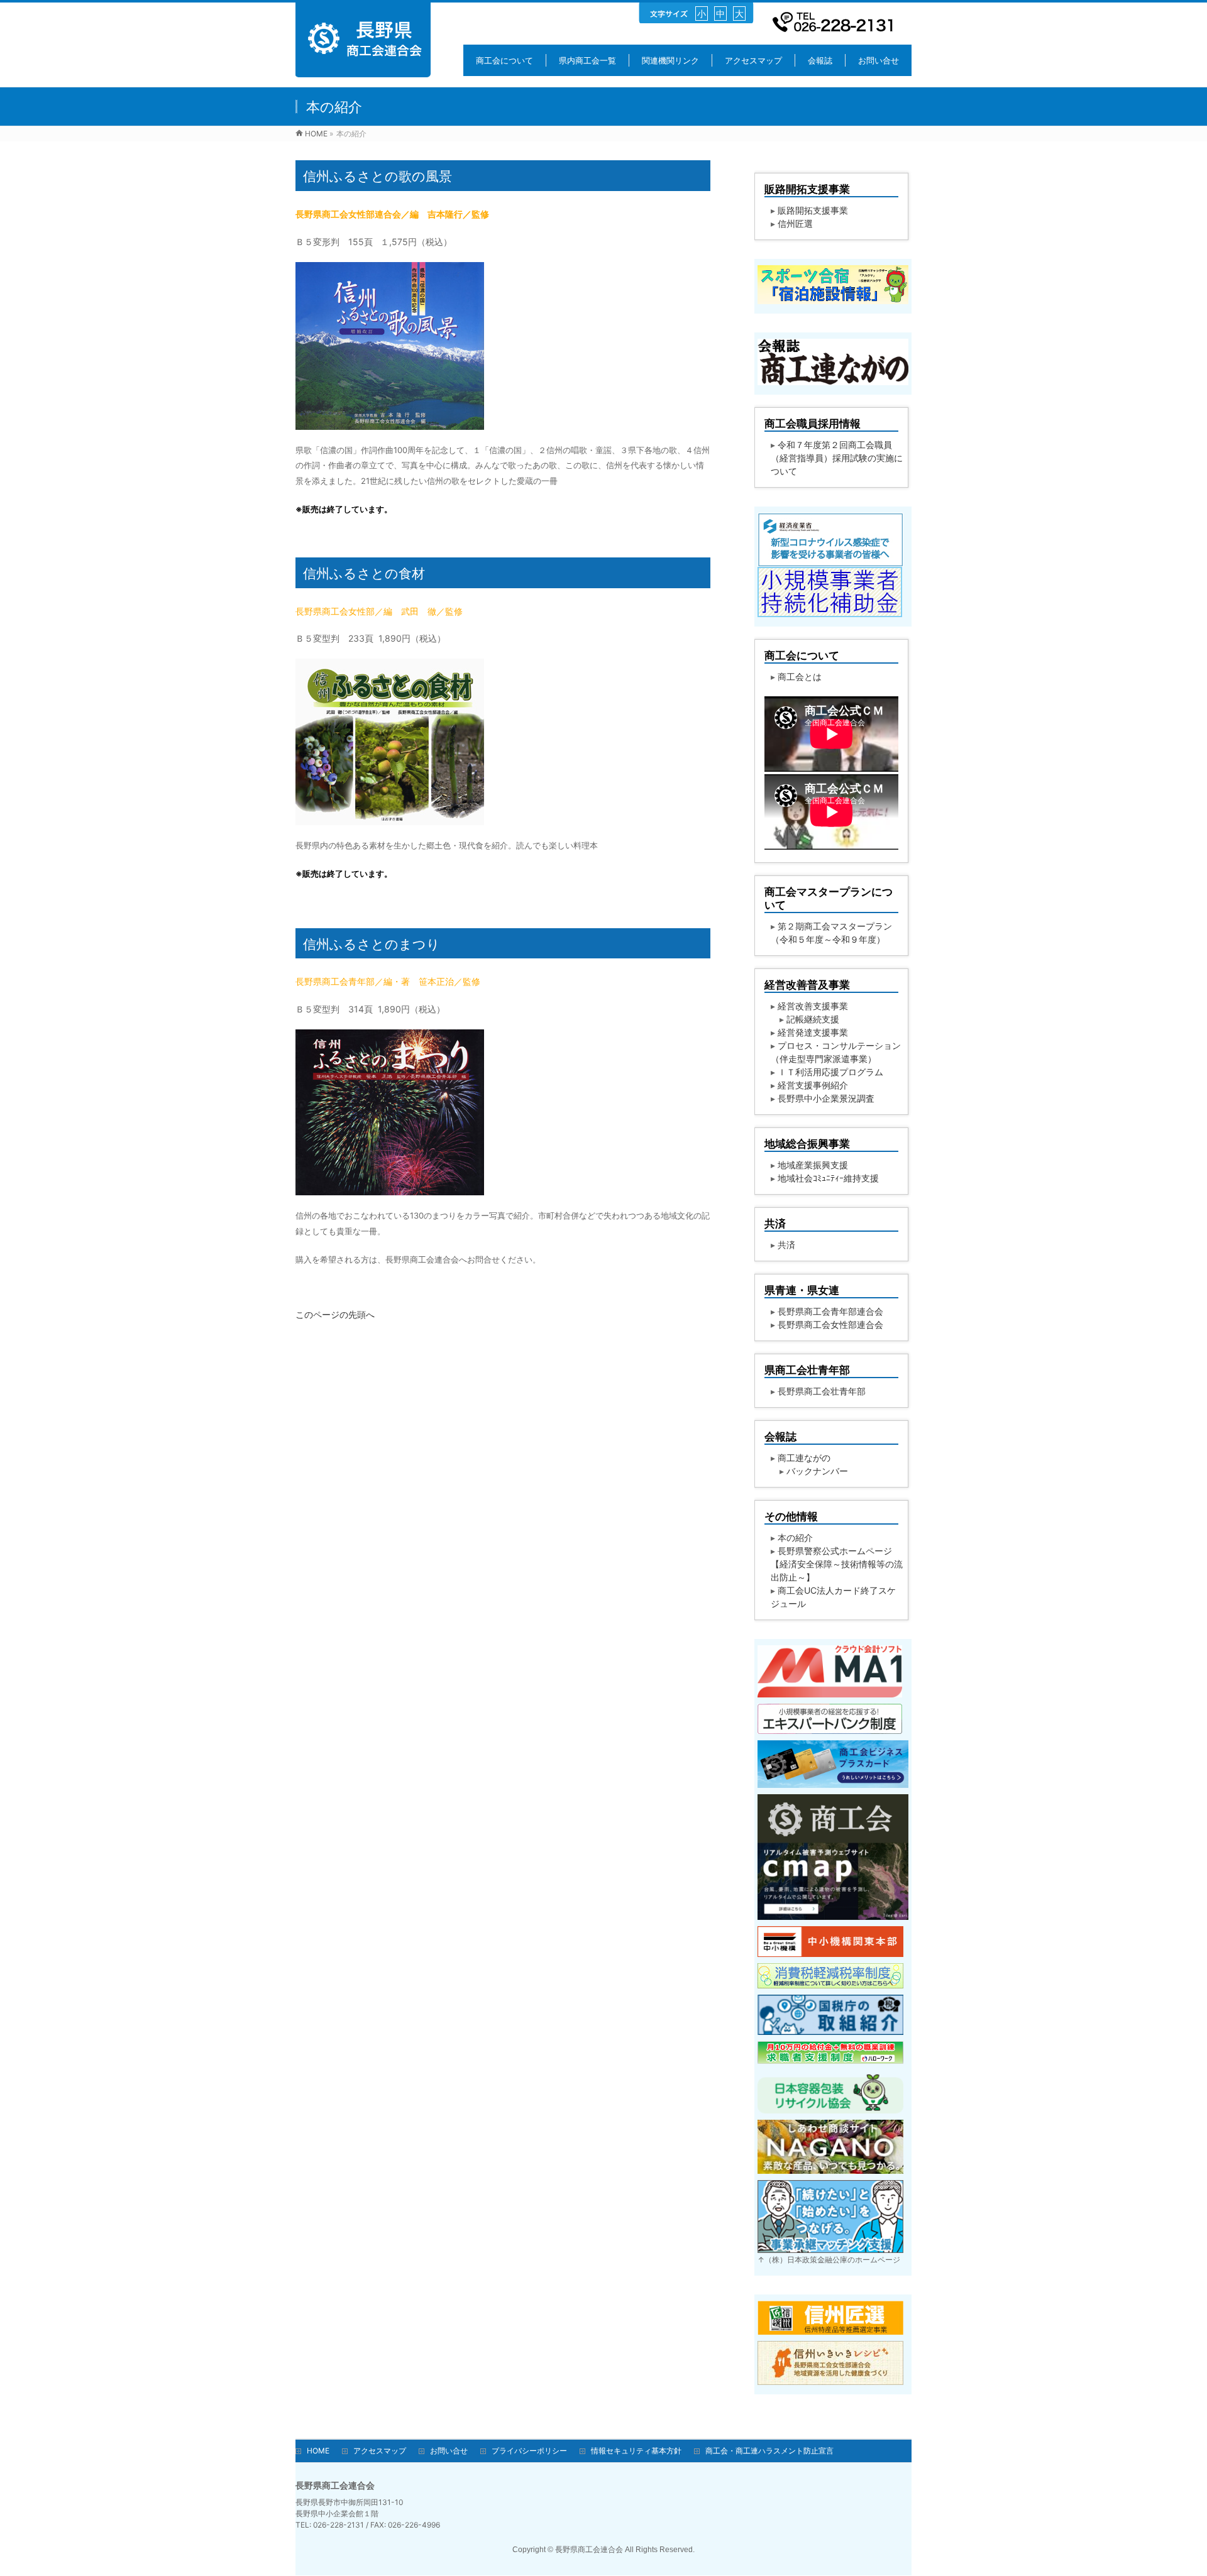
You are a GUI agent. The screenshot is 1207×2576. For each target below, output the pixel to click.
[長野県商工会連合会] (363, 71)
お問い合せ (449, 2451)
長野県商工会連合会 (589, 2550)
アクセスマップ (380, 2451)
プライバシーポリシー (529, 2451)
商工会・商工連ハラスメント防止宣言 (769, 2451)
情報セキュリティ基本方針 (636, 2451)
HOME (318, 2451)
